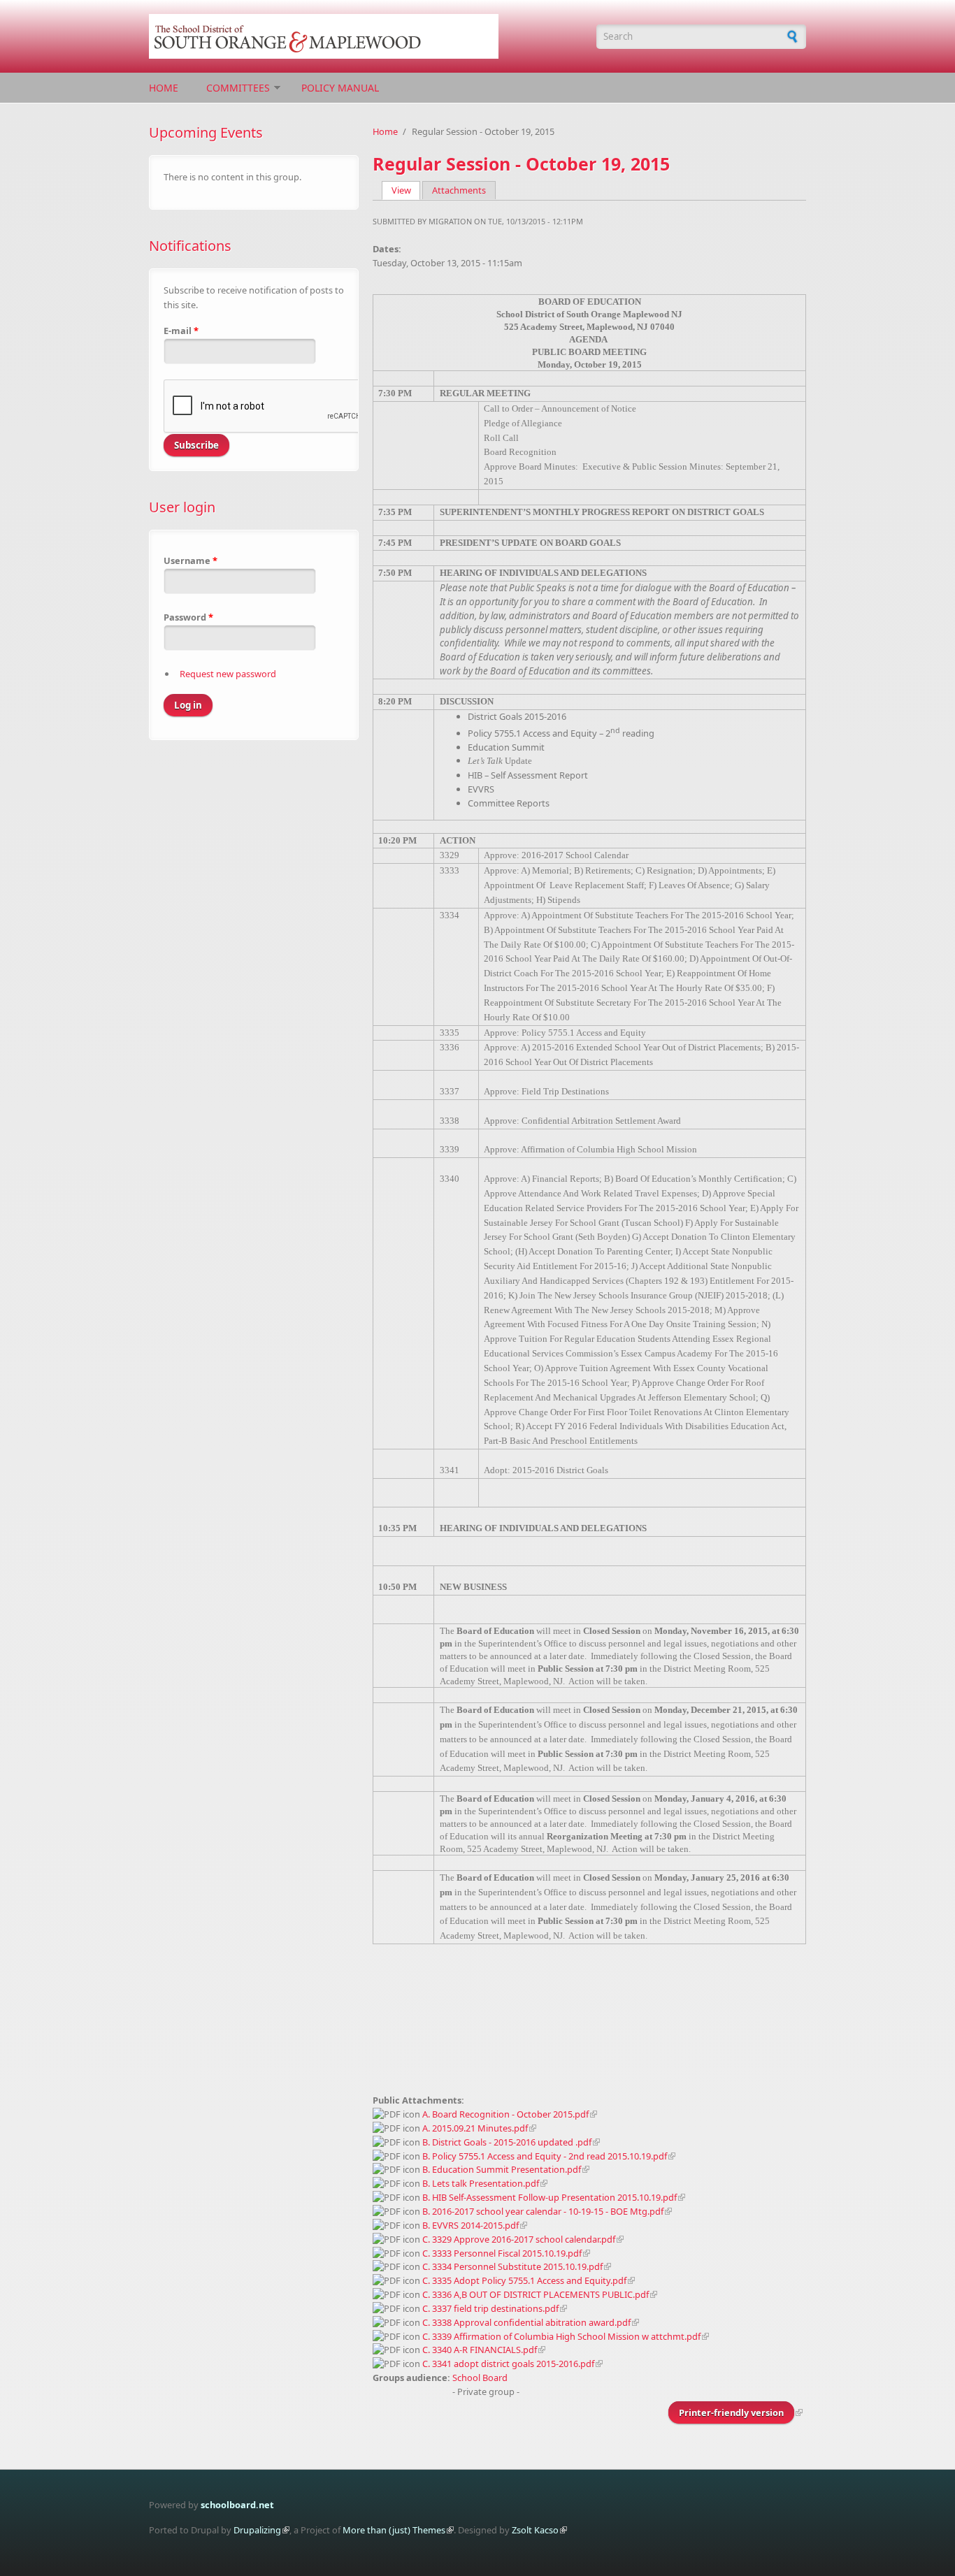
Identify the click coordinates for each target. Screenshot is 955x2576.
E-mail (181, 331)
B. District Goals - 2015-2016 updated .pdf (507, 2142)
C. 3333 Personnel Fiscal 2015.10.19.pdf (502, 2253)
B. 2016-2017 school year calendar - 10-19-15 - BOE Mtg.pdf (543, 2211)
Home (164, 88)
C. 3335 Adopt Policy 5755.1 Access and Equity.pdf (524, 2280)
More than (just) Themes (394, 2530)
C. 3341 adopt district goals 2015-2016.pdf (508, 2364)
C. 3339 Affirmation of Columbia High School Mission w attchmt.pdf (561, 2336)
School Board (480, 2378)
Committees (238, 88)
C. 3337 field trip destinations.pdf (490, 2308)
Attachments (459, 190)
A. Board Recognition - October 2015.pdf (505, 2114)
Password (188, 617)
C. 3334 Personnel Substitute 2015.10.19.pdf (512, 2266)
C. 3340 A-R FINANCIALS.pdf (480, 2350)
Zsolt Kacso (535, 2530)
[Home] (366, 36)
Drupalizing (257, 2530)
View (406, 190)
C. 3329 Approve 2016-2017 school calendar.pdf (519, 2239)
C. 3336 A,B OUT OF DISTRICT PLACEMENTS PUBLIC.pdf (536, 2294)
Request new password (228, 674)
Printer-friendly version (731, 2412)
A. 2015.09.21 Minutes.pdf (475, 2128)
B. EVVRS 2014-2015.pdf (471, 2225)
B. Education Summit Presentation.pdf (502, 2169)
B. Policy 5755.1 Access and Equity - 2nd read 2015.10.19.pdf (545, 2156)
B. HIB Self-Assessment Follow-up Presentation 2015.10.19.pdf (550, 2197)
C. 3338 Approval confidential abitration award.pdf (526, 2322)
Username (191, 560)
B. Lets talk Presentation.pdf (481, 2183)
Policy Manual (340, 88)
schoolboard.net (237, 2505)
